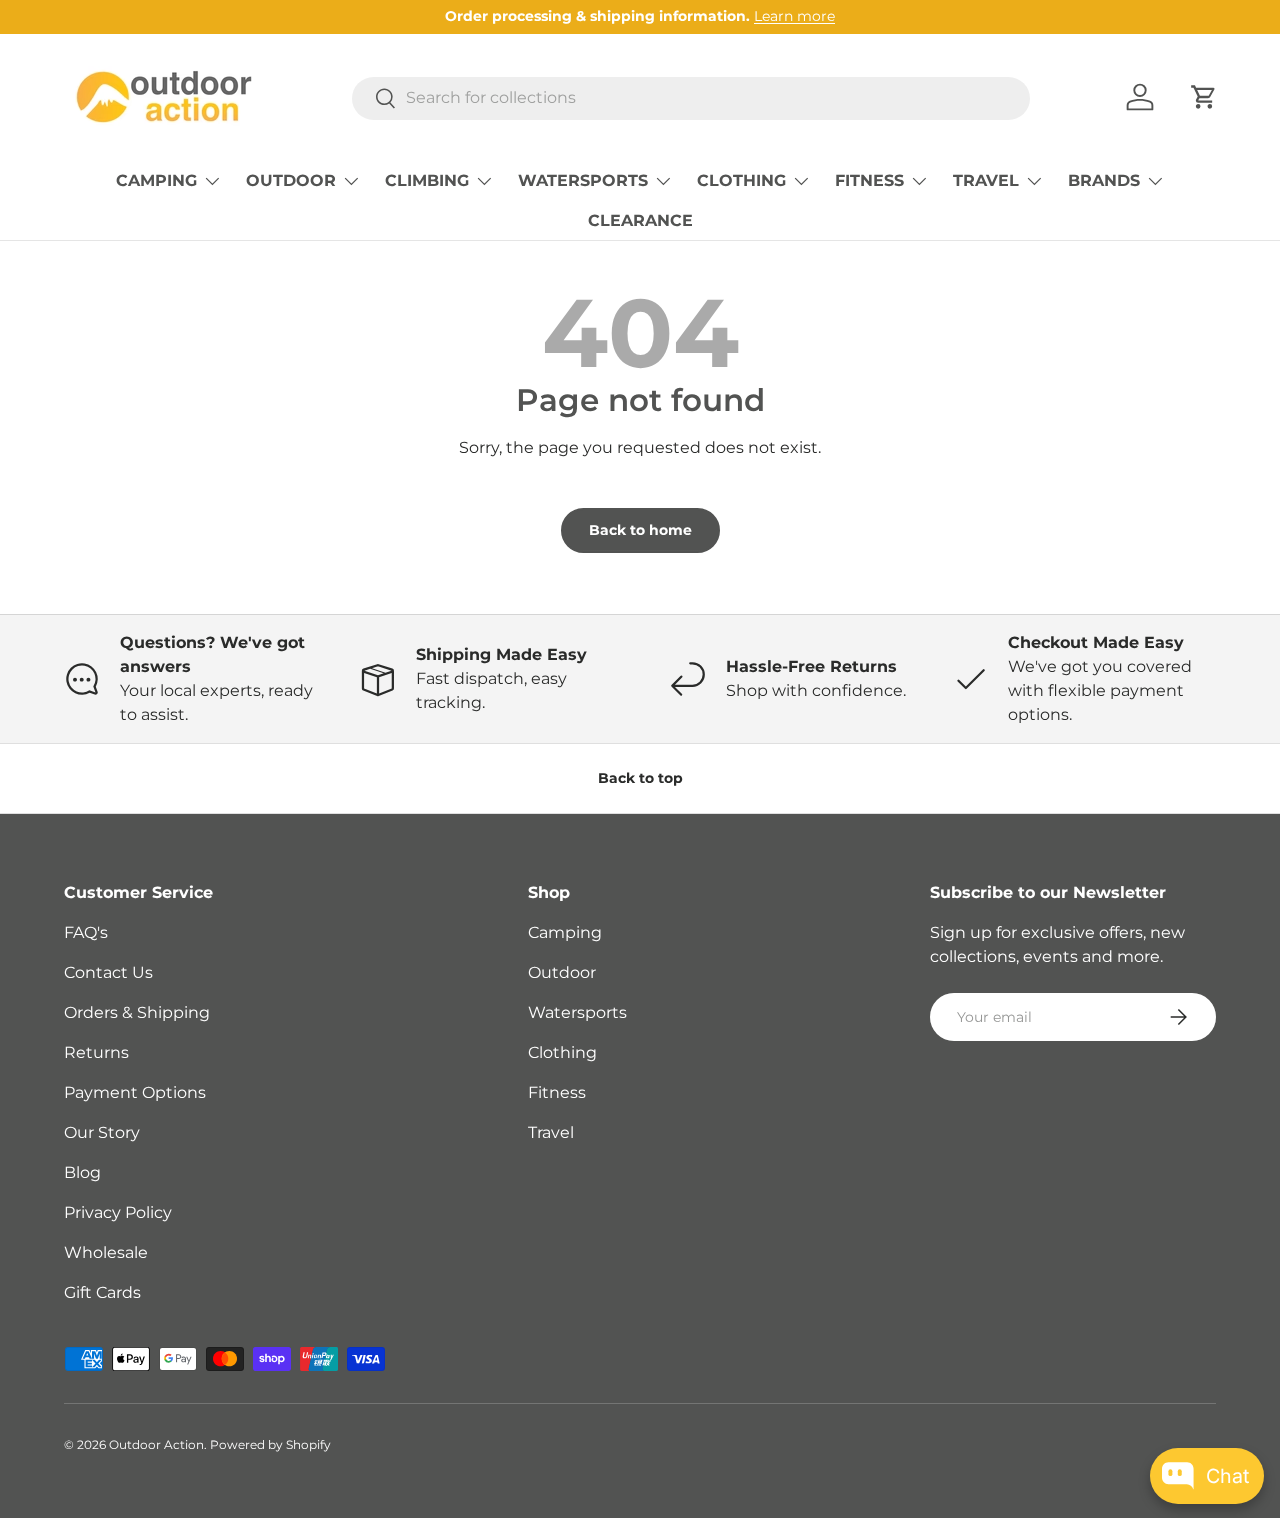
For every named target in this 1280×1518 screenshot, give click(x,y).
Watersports (577, 1012)
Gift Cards (102, 1292)
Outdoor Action (156, 1444)
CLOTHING (741, 180)
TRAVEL (986, 180)
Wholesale (106, 1252)
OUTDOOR (291, 180)
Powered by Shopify (270, 1444)
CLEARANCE (640, 220)
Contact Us (108, 972)
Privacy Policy (118, 1212)
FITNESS (869, 180)
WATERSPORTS (583, 180)
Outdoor (562, 972)
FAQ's (86, 932)
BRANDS (1104, 180)
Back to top (640, 778)
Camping (565, 932)
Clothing (562, 1052)
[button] (1204, 97)
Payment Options (135, 1092)
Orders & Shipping (137, 1012)
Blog (82, 1172)
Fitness (557, 1092)
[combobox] (691, 97)
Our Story (102, 1132)
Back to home (640, 530)
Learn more (794, 16)
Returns (96, 1052)
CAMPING (156, 180)
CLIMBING (427, 180)
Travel (551, 1132)
